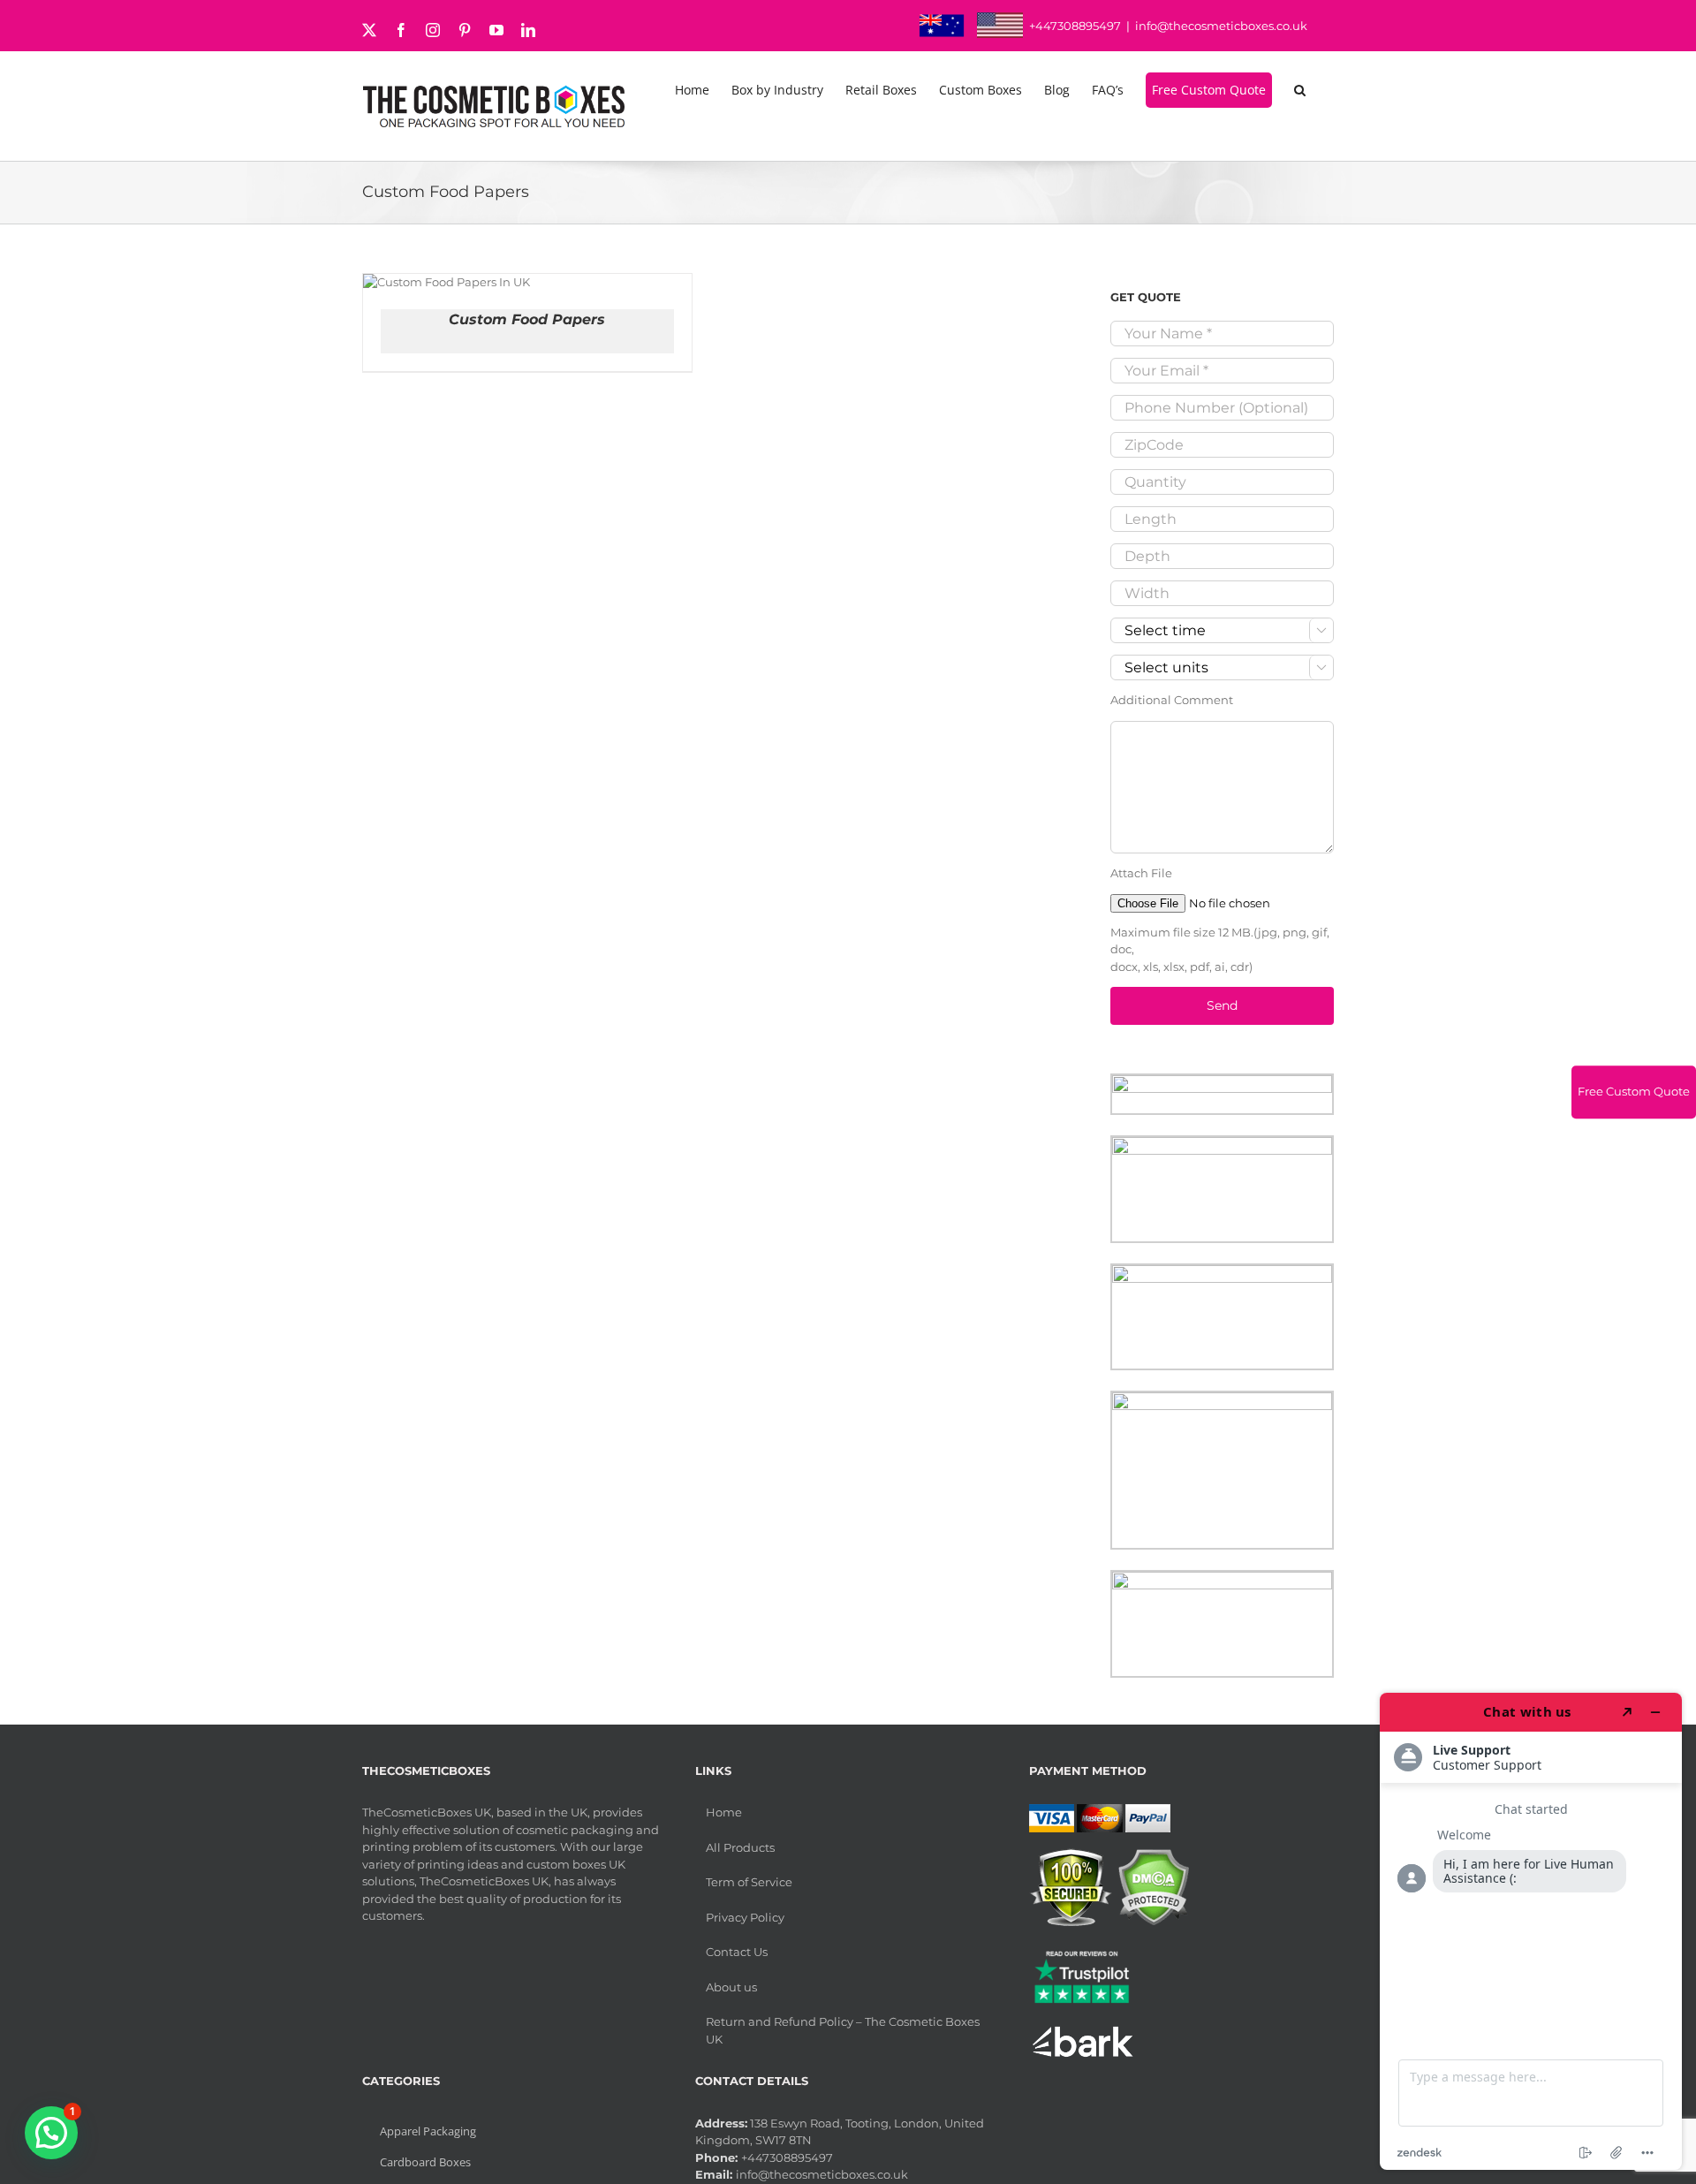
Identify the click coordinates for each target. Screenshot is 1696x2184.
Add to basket (435, 277)
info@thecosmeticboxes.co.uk (1221, 26)
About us (731, 1987)
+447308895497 (1075, 26)
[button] (1303, 90)
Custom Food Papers (527, 319)
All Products (740, 1847)
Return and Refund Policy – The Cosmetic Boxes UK (843, 2030)
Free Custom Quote (1634, 1091)
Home (724, 1812)
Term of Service (749, 1882)
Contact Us (737, 1952)
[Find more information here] (1531, 1931)
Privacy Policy (745, 1917)
